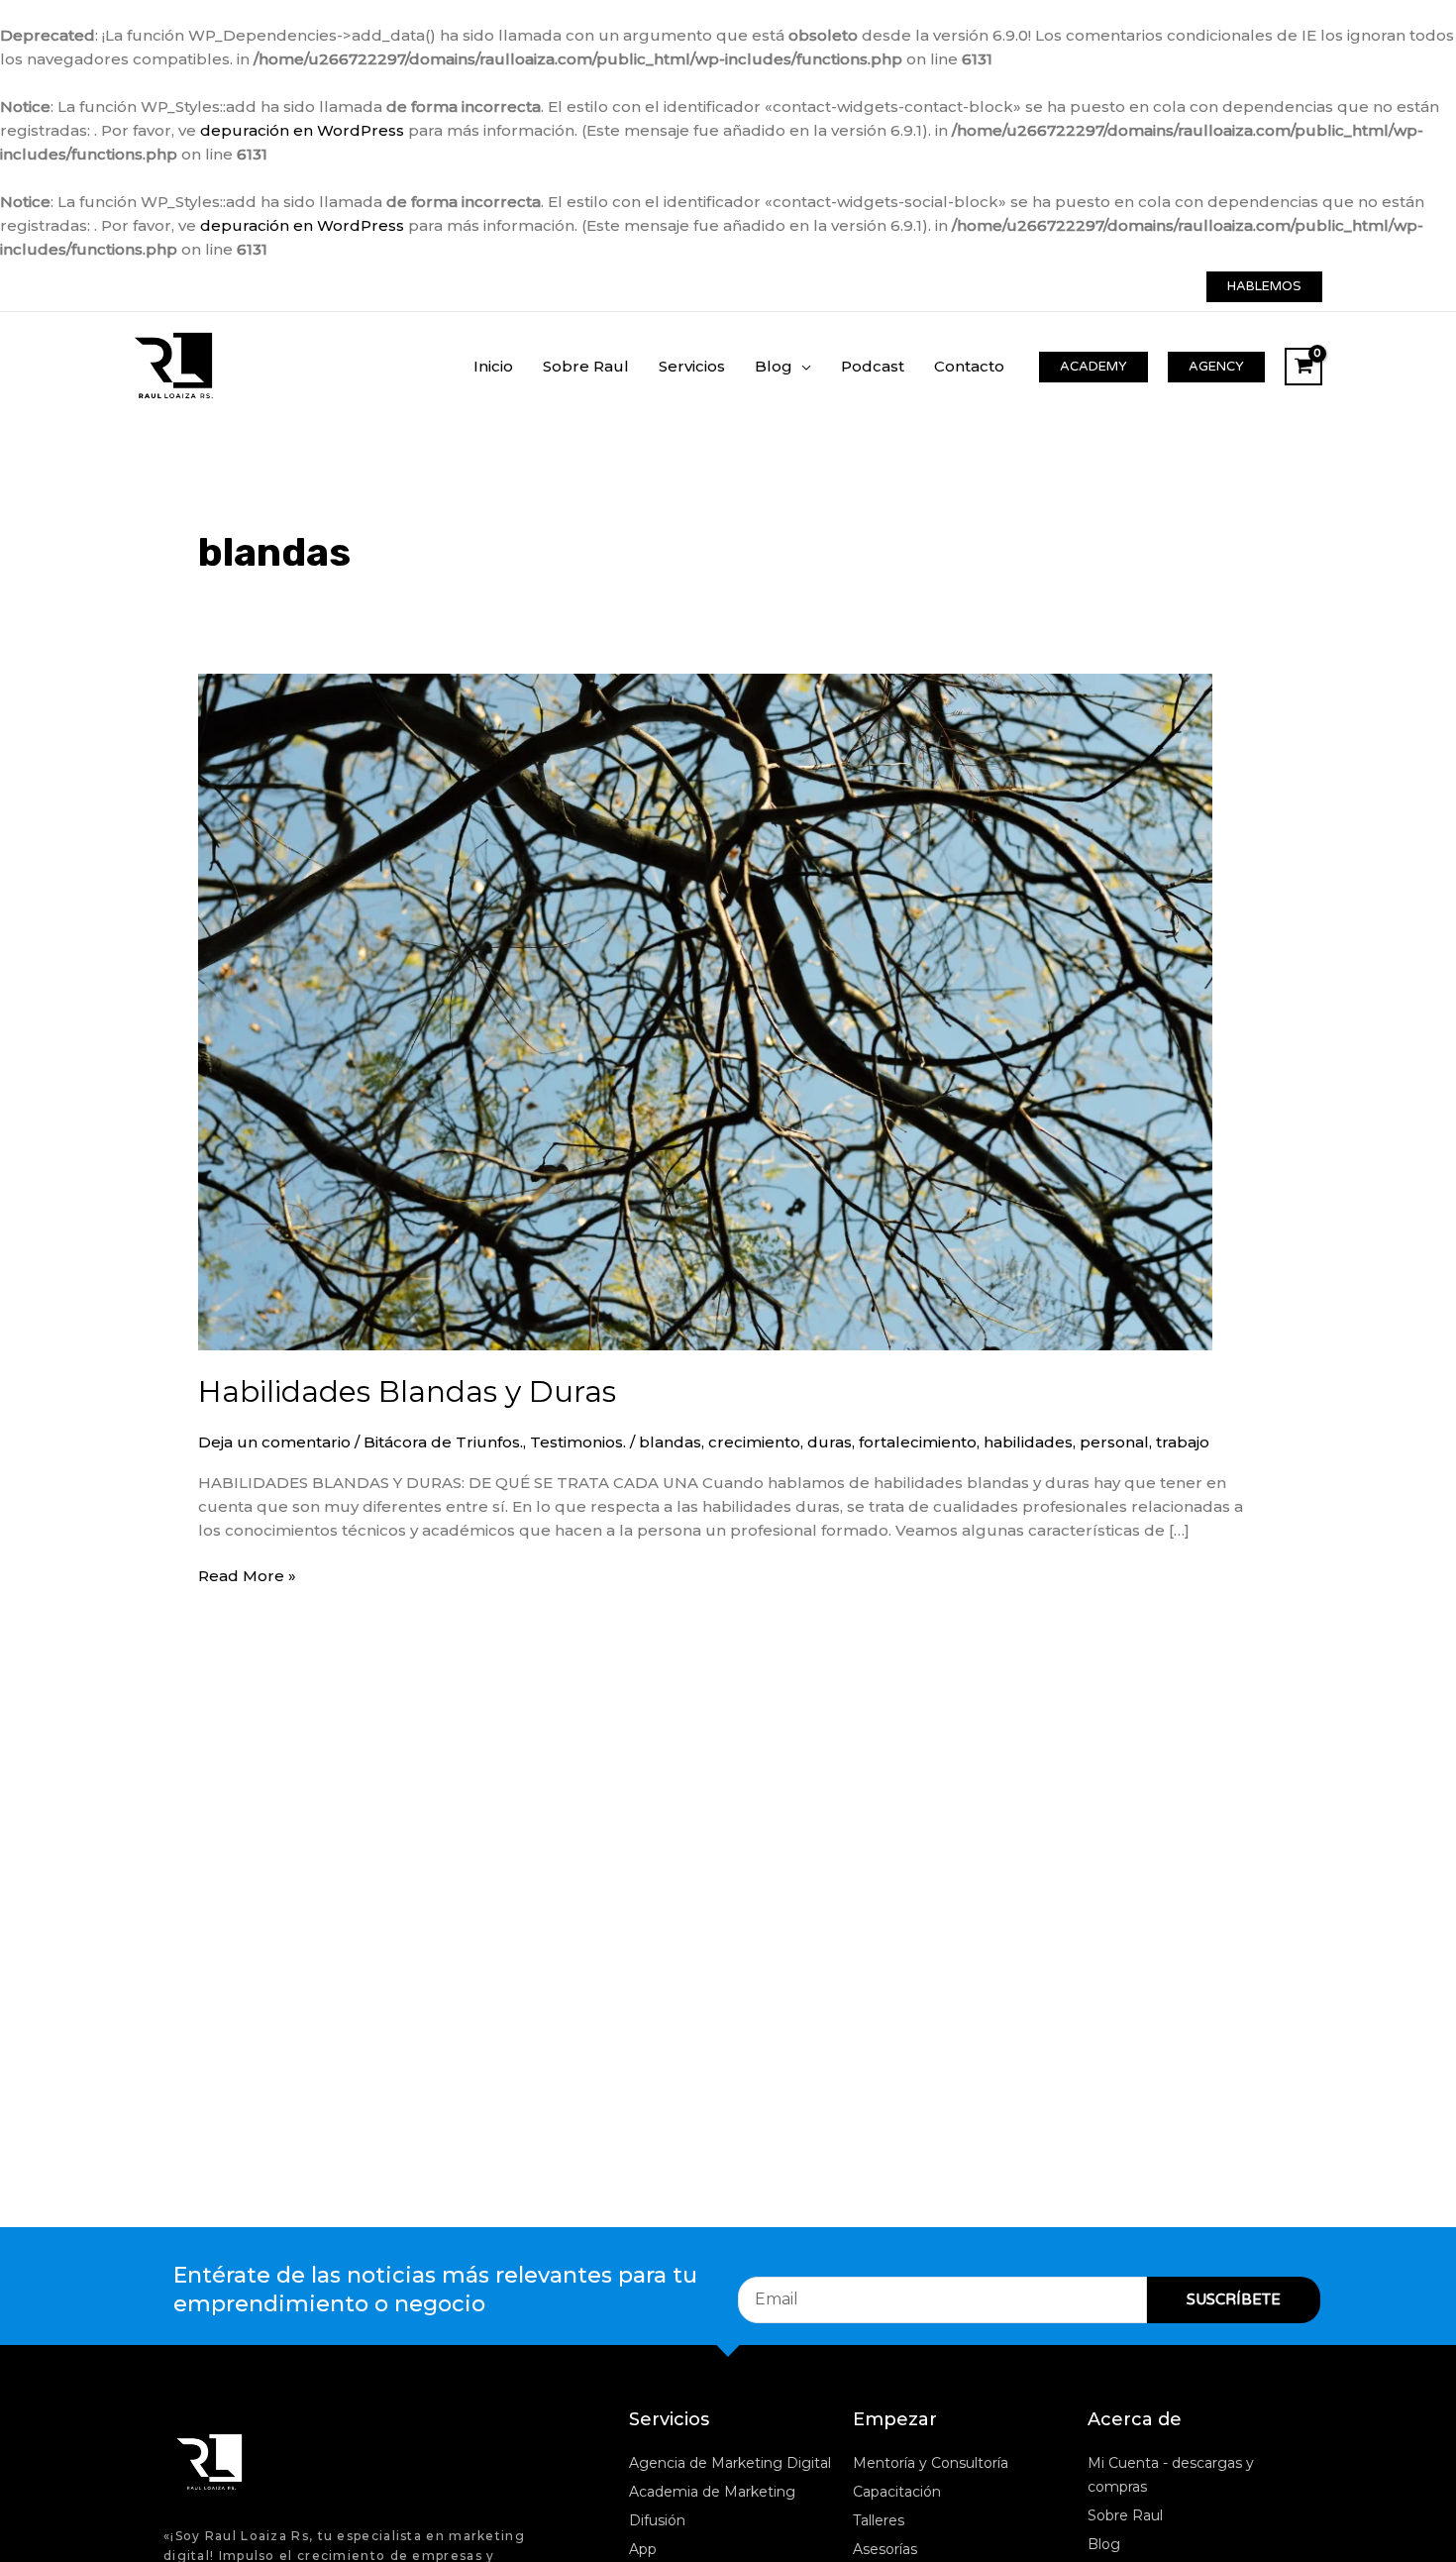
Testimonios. (578, 1442)
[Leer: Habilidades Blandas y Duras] (705, 1010)
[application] (802, 366)
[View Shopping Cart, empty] (1303, 367)
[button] (1264, 287)
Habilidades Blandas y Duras (407, 1391)
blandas (670, 1442)
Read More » (247, 1575)
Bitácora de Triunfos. (443, 1442)
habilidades (1028, 1442)
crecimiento (754, 1442)
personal (1114, 1442)
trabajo (1183, 1442)
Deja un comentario (274, 1442)
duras (830, 1442)
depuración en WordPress (302, 130)
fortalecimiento (918, 1442)
